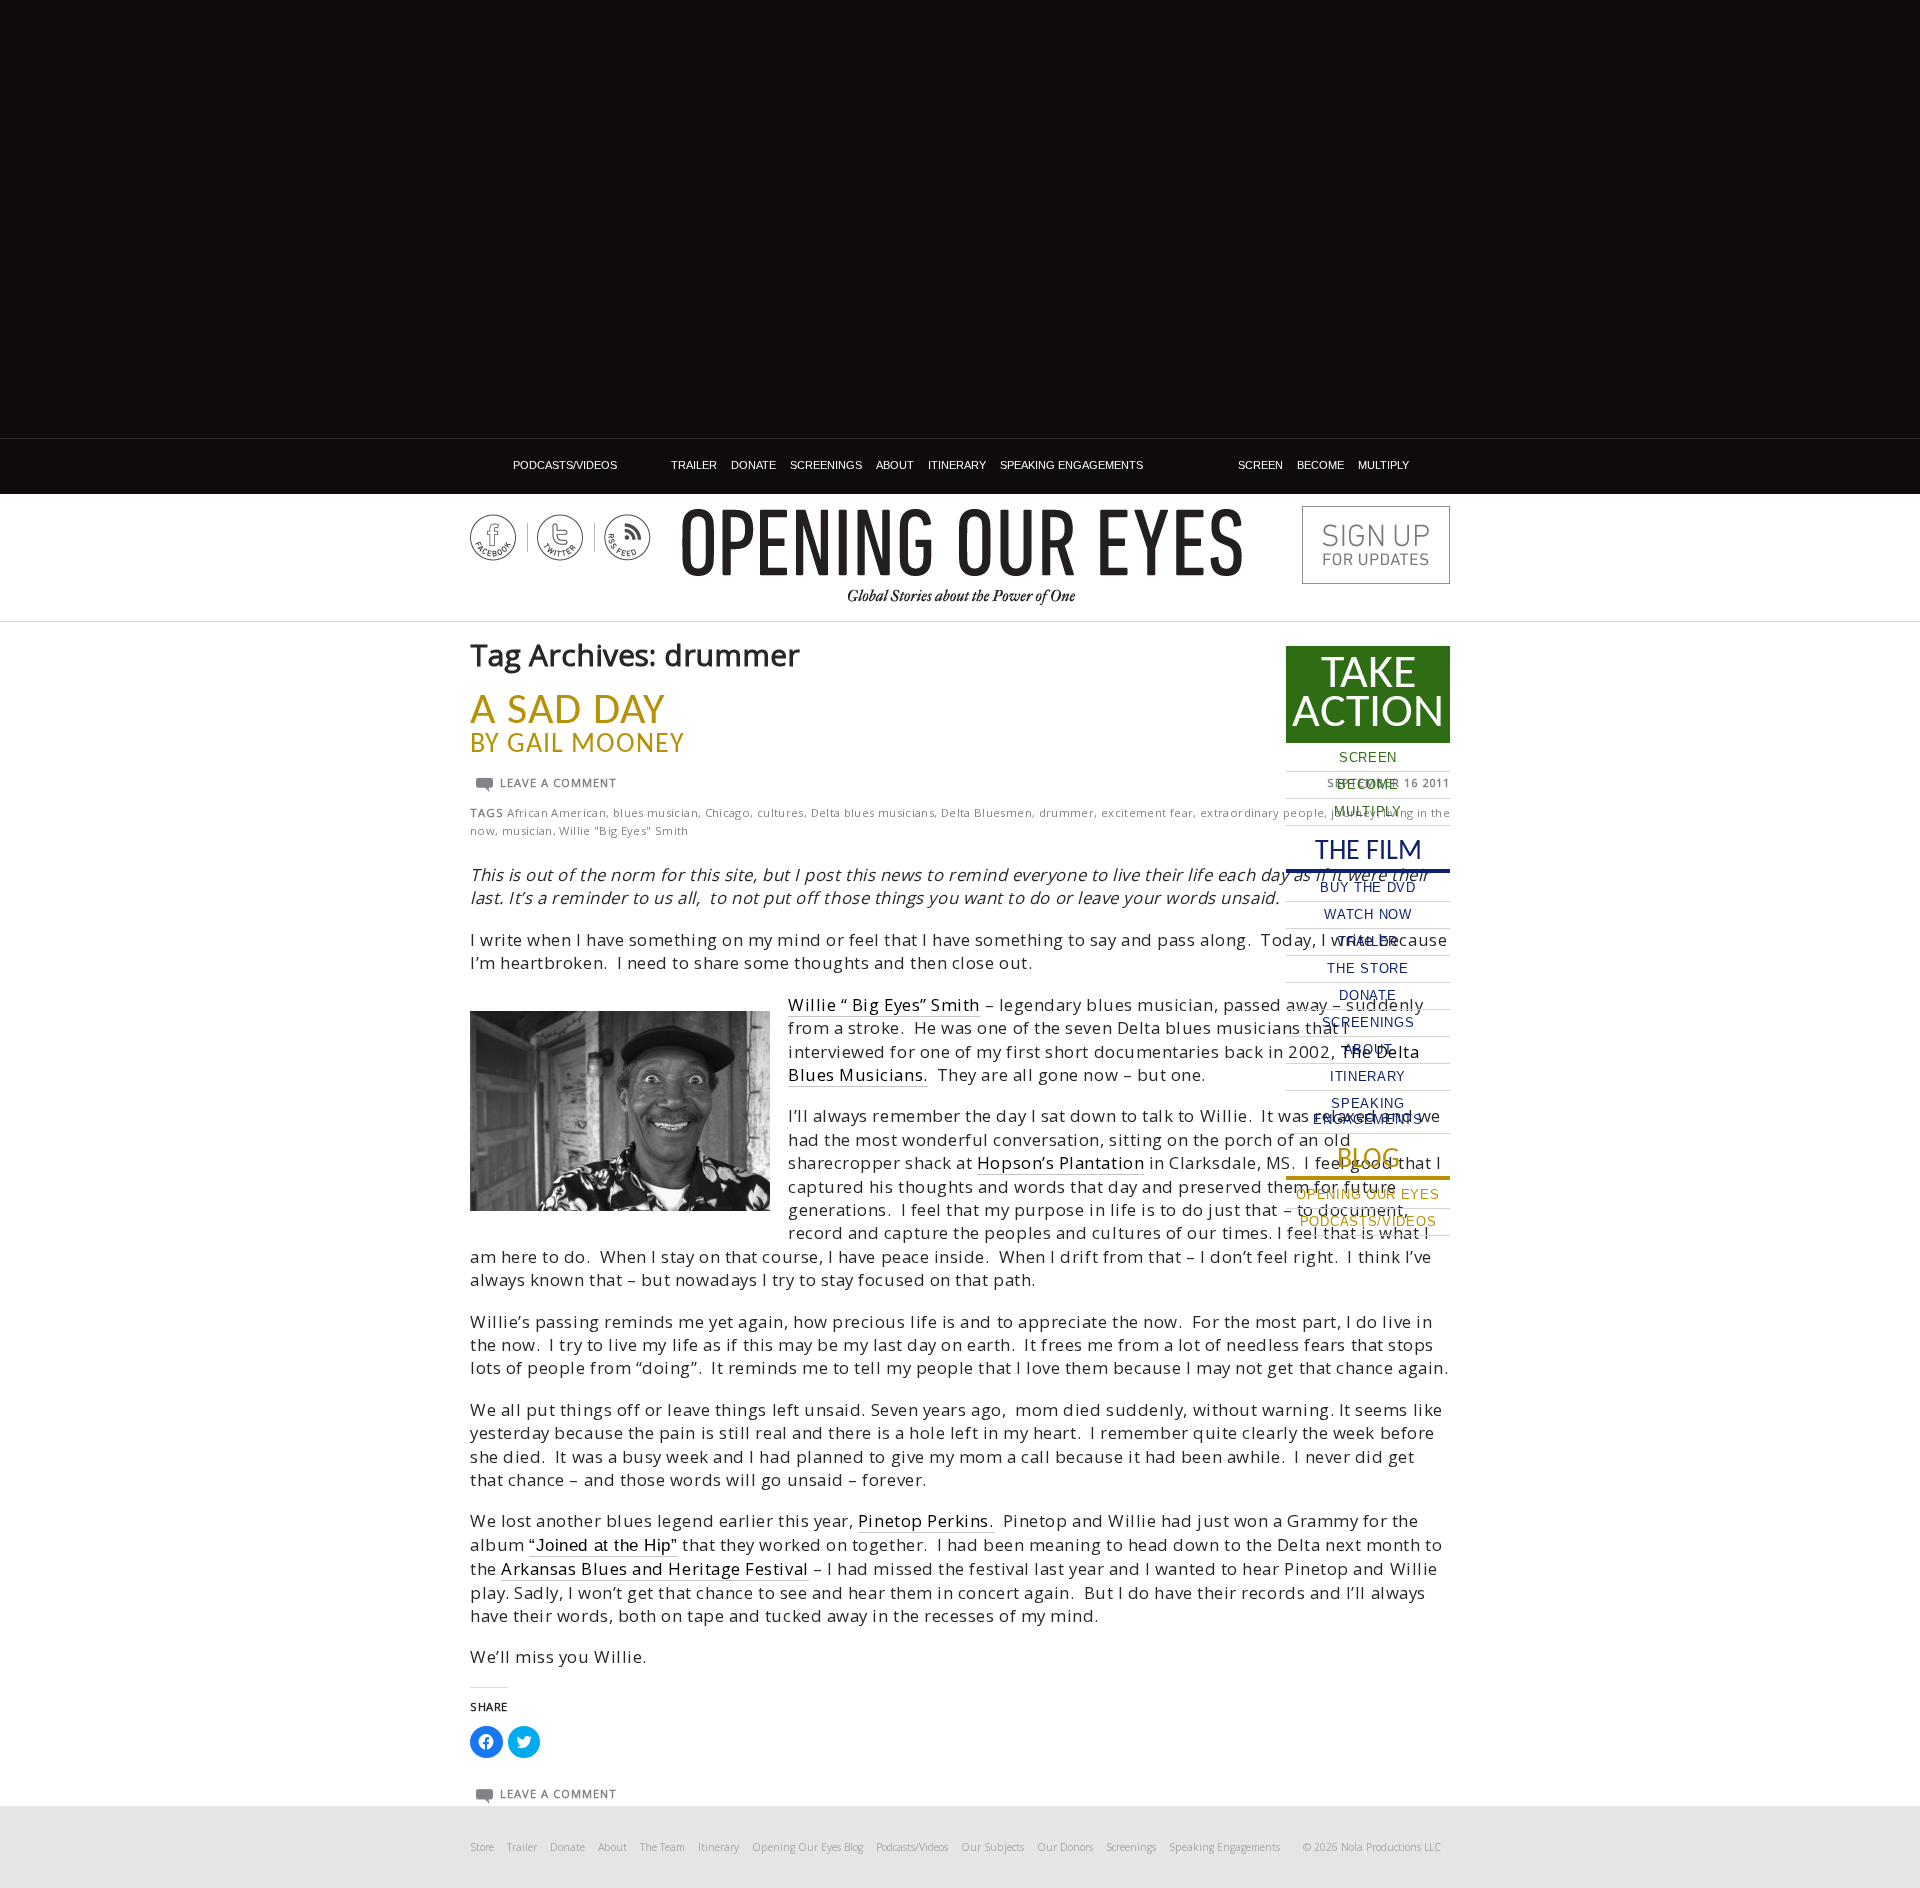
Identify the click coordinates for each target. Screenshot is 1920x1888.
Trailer (694, 465)
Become (1320, 465)
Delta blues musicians (873, 812)
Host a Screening (1376, 545)
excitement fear (1147, 812)
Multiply (1383, 465)
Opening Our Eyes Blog (807, 1847)
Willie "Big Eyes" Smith (623, 830)
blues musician (655, 812)
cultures (780, 812)
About (895, 465)
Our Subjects (992, 1847)
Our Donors (1065, 1847)
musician (527, 830)
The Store (1367, 968)
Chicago (728, 812)
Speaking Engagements (1071, 465)
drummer (1067, 812)
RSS (627, 537)
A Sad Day (567, 712)
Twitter (560, 537)
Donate (753, 465)
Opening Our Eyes (962, 542)
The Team (662, 1847)
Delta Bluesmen (986, 812)
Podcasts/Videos (565, 465)
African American (556, 812)
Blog (488, 465)
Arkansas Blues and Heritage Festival (654, 1568)
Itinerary (957, 465)
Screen (1260, 465)
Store (482, 1847)
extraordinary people (1262, 812)
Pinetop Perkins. (926, 1520)
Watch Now (1367, 914)
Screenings (826, 465)
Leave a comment (558, 782)
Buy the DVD (1368, 887)
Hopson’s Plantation (1060, 1162)
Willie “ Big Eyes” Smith (884, 1004)
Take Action (1368, 694)
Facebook (493, 537)
